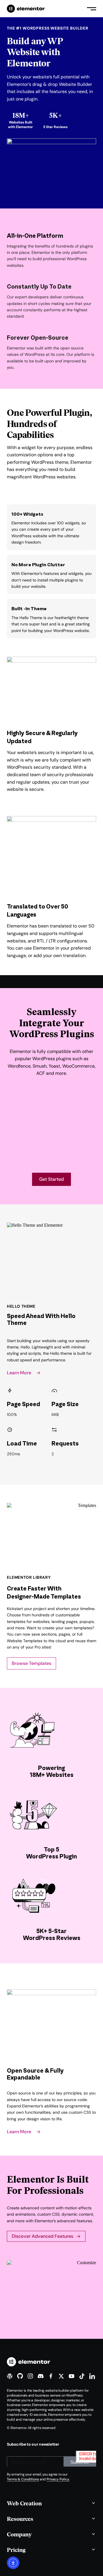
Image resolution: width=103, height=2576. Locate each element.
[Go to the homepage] (26, 9)
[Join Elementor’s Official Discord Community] (41, 2376)
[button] (51, 2503)
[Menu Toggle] (92, 9)
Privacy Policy (58, 2479)
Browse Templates (31, 1663)
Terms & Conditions (23, 2479)
